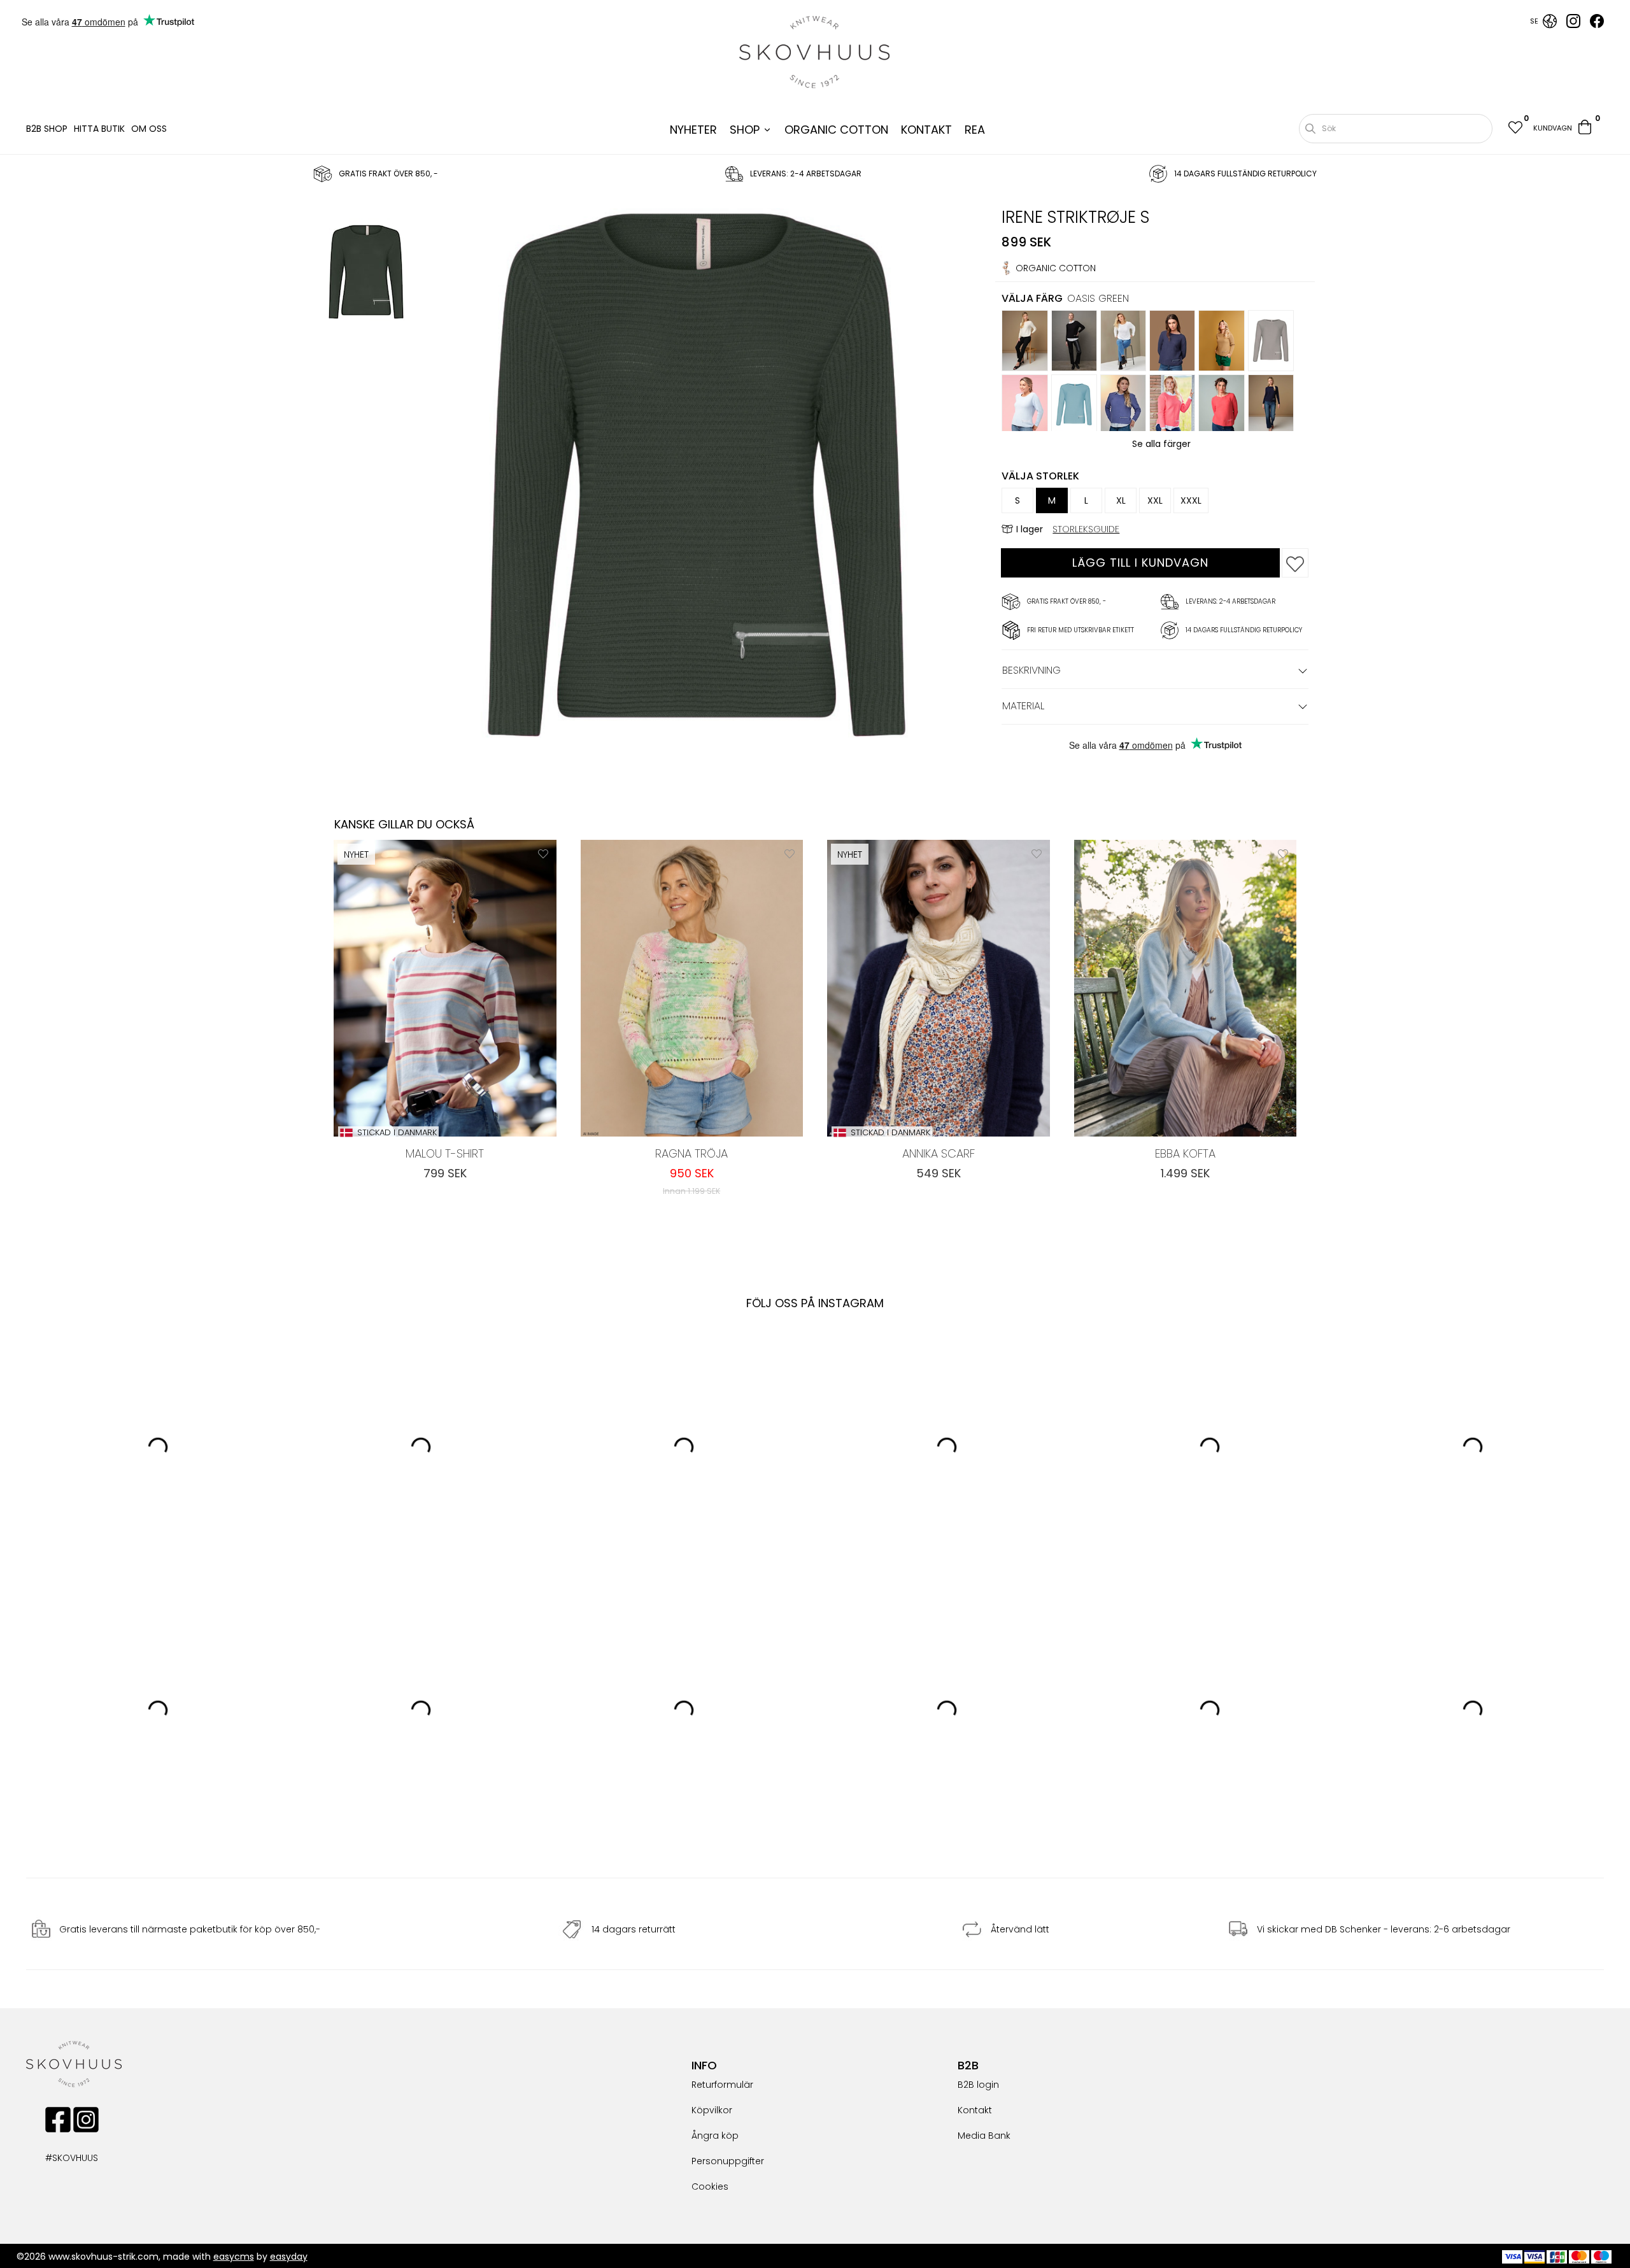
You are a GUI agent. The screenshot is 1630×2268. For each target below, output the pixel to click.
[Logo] (815, 52)
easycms (234, 2257)
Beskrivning (1031, 670)
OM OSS (149, 129)
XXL (1155, 500)
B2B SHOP (47, 129)
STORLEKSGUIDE (1086, 529)
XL (1121, 500)
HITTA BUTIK (99, 129)
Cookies (710, 2186)
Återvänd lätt (1020, 1930)
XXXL (1191, 500)
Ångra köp (715, 2136)
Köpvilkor (712, 2110)
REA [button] (975, 130)
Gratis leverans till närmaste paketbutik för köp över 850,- (190, 1930)
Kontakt (975, 2110)
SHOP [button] (745, 130)
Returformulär (722, 2085)
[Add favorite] (543, 853)
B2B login (978, 2085)
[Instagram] (1573, 25)
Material (1023, 706)
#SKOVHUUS (58, 2158)
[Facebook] (1597, 25)
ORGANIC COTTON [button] (836, 130)
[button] (1515, 129)
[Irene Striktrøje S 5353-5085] (366, 274)
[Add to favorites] (1295, 563)
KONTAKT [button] (926, 130)
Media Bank (984, 2136)
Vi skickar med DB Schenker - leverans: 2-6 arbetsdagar (1384, 1930)
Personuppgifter (728, 2161)
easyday (289, 2257)
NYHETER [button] (693, 130)
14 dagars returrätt (634, 1930)
